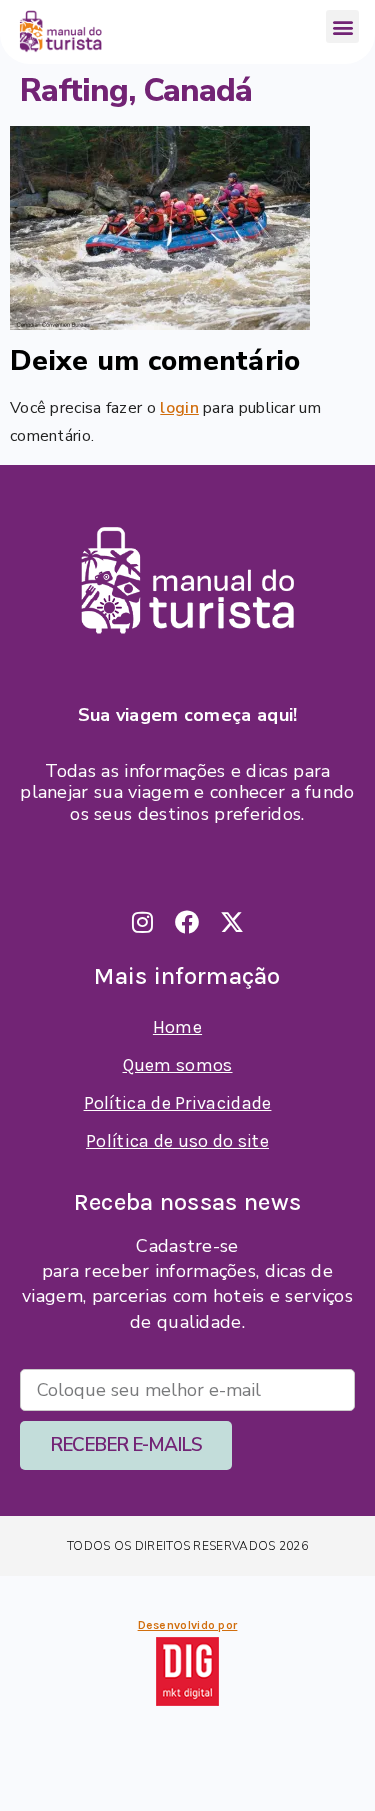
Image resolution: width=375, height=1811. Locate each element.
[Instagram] (143, 922)
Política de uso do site (177, 1141)
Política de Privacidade (178, 1103)
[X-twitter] (233, 922)
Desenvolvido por (188, 1625)
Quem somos (178, 1065)
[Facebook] (188, 922)
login (179, 408)
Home (177, 1027)
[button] (342, 26)
